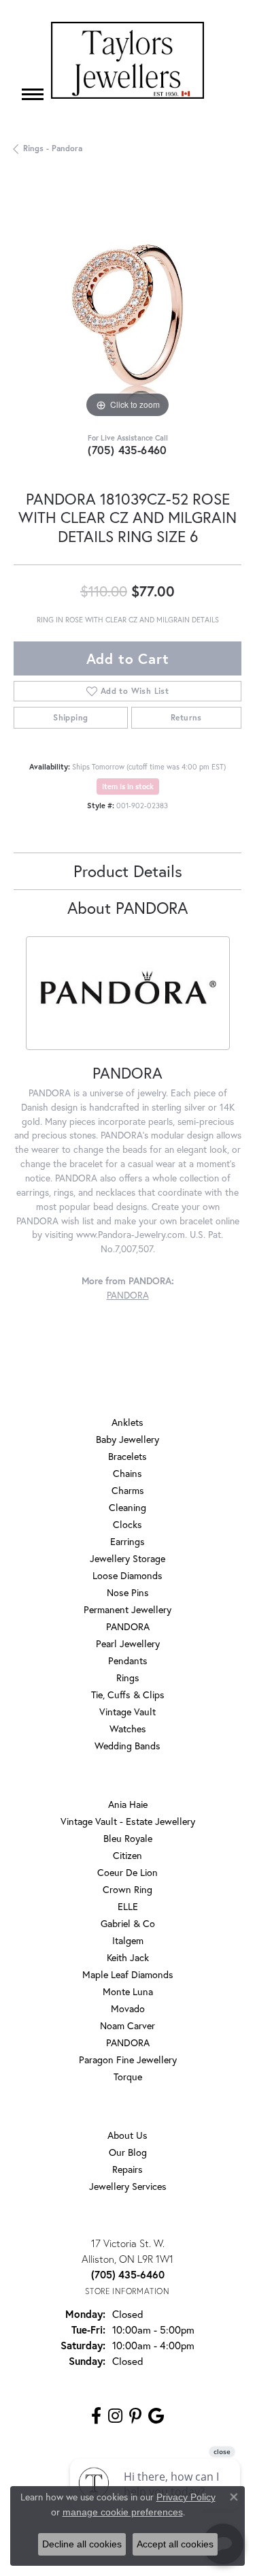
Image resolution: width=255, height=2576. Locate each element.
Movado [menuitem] (128, 2008)
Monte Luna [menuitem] (128, 1991)
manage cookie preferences (123, 2512)
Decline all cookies (82, 2544)
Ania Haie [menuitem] (128, 1804)
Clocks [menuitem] (128, 1524)
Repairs (128, 2169)
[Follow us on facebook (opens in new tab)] (96, 2416)
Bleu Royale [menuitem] (128, 1838)
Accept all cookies (175, 2544)
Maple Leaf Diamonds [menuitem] (128, 1974)
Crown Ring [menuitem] (128, 1889)
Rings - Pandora (53, 148)
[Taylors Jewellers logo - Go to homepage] (128, 60)
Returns (186, 717)
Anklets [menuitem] (128, 1422)
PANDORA (128, 1295)
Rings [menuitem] (128, 1677)
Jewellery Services (128, 2186)
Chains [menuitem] (128, 1473)
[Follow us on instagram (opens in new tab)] (115, 2416)
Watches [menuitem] (128, 1729)
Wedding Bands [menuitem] (128, 1746)
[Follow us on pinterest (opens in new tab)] (135, 2416)
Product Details (128, 871)
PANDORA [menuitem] (128, 1626)
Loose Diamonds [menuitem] (128, 1575)
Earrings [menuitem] (128, 1541)
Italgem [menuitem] (128, 1940)
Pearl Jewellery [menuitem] (128, 1643)
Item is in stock (128, 786)
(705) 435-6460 (128, 450)
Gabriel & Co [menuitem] (128, 1923)
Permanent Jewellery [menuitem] (128, 1609)
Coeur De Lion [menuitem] (128, 1872)
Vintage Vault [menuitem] (128, 1712)
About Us (128, 2135)
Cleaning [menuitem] (128, 1507)
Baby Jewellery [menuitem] (128, 1439)
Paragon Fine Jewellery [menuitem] (128, 2060)
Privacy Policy (186, 2497)
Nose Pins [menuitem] (128, 1592)
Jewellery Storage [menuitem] (128, 1558)
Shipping (70, 717)
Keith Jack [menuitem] (128, 1957)
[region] (128, 307)
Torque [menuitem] (128, 2077)
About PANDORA (128, 908)
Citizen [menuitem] (128, 1855)
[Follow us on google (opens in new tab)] (156, 2416)
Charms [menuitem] (128, 1490)
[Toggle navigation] (33, 94)
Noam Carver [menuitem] (128, 2025)
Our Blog (128, 2152)
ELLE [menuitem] (128, 1906)
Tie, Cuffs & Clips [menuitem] (128, 1695)
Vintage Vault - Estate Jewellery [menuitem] (128, 1821)
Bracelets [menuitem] (128, 1456)
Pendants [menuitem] (128, 1660)
